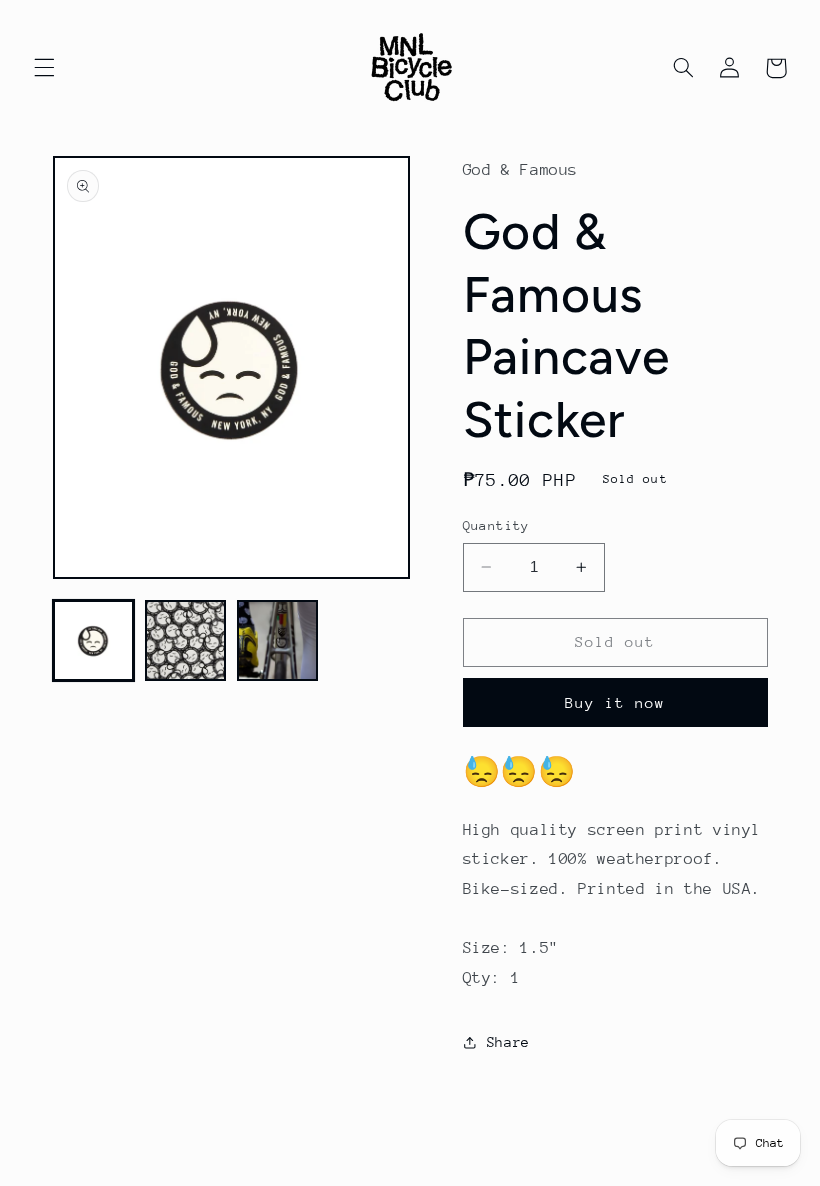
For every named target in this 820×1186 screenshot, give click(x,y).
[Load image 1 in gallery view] (94, 641)
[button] (44, 68)
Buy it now (615, 702)
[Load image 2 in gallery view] (186, 641)
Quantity (496, 525)
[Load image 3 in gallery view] (278, 641)
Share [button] (508, 1042)
